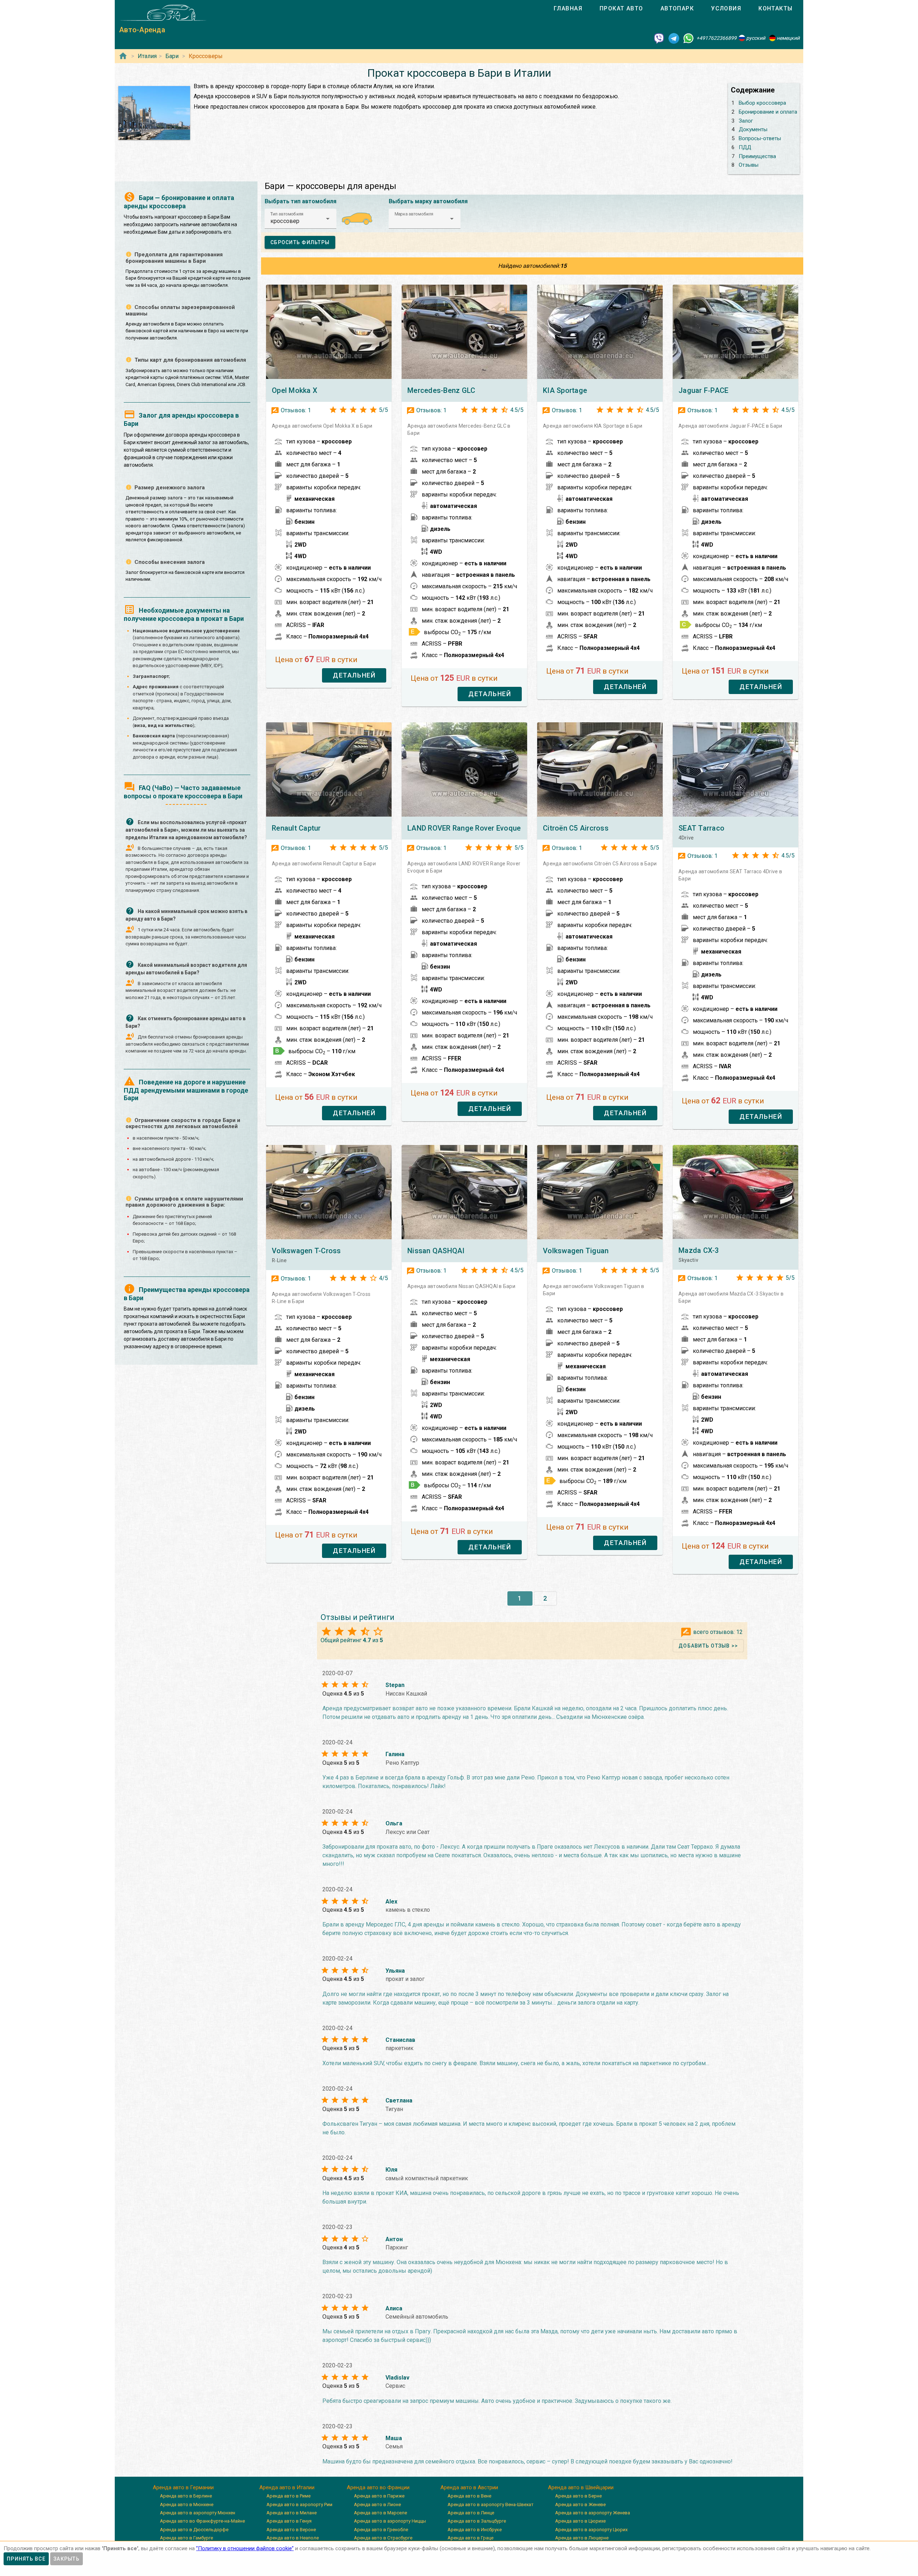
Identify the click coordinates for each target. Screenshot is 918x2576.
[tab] (568, 9)
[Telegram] (674, 38)
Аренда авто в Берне (578, 2496)
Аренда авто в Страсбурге (383, 2538)
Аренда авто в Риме (288, 2496)
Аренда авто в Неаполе (293, 2538)
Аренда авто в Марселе (380, 2513)
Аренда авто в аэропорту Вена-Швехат (491, 2504)
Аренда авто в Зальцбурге (477, 2521)
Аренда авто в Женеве (580, 2504)
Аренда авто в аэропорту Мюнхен (198, 2513)
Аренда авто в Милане (292, 2513)
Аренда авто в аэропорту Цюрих (591, 2530)
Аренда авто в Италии (287, 2487)
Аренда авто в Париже (379, 2496)
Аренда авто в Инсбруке (475, 2530)
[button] (301, 219)
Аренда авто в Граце (470, 2538)
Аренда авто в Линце (471, 2513)
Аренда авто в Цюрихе (580, 2521)
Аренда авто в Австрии (469, 2487)
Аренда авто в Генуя (289, 2521)
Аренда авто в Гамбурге (186, 2538)
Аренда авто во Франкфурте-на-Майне (202, 2521)
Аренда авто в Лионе (377, 2504)
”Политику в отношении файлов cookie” (245, 2548)
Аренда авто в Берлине (186, 2496)
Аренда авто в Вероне (291, 2530)
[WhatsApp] (688, 38)
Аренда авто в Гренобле (381, 2530)
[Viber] (659, 38)
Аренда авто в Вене (469, 2496)
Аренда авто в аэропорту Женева (593, 2513)
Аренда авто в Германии (183, 2487)
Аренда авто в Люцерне (582, 2538)
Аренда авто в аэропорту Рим (299, 2504)
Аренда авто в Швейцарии (581, 2487)
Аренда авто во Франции (378, 2487)
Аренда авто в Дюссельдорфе (194, 2530)
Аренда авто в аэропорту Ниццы (390, 2521)
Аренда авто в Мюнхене (187, 2504)
